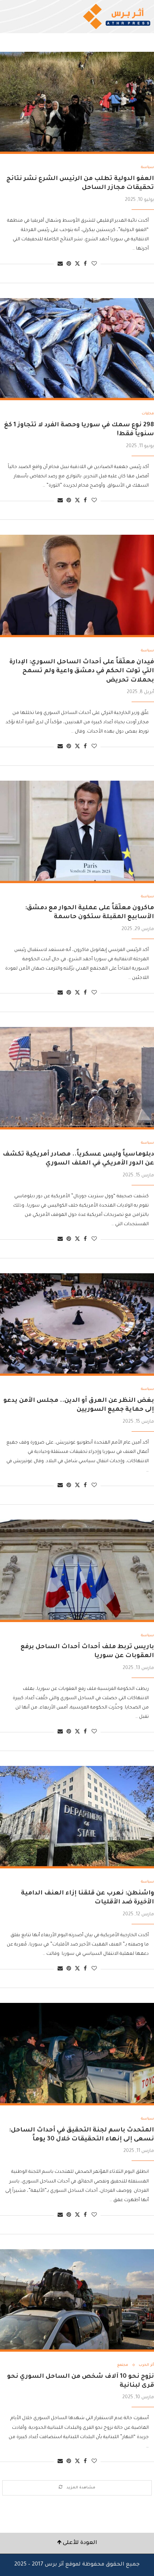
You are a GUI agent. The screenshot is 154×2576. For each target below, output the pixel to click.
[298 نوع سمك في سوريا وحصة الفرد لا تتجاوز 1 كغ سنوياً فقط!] (77, 349)
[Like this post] (94, 264)
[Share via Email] (60, 264)
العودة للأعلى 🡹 (77, 2543)
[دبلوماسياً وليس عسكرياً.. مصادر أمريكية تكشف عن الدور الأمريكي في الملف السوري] (77, 1078)
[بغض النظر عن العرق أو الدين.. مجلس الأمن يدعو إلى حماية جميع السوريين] (77, 1325)
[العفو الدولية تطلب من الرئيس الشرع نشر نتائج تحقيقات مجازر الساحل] (77, 103)
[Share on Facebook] (85, 264)
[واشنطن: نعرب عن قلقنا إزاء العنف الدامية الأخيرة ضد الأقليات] (77, 1817)
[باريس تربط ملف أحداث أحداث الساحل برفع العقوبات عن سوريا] (77, 1571)
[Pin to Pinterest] (69, 264)
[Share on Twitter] (77, 264)
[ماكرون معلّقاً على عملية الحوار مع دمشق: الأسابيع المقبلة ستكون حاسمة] (77, 832)
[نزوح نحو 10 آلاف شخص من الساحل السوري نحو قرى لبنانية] (77, 2300)
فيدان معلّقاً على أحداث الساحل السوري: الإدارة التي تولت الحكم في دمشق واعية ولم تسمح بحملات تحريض (82, 671)
